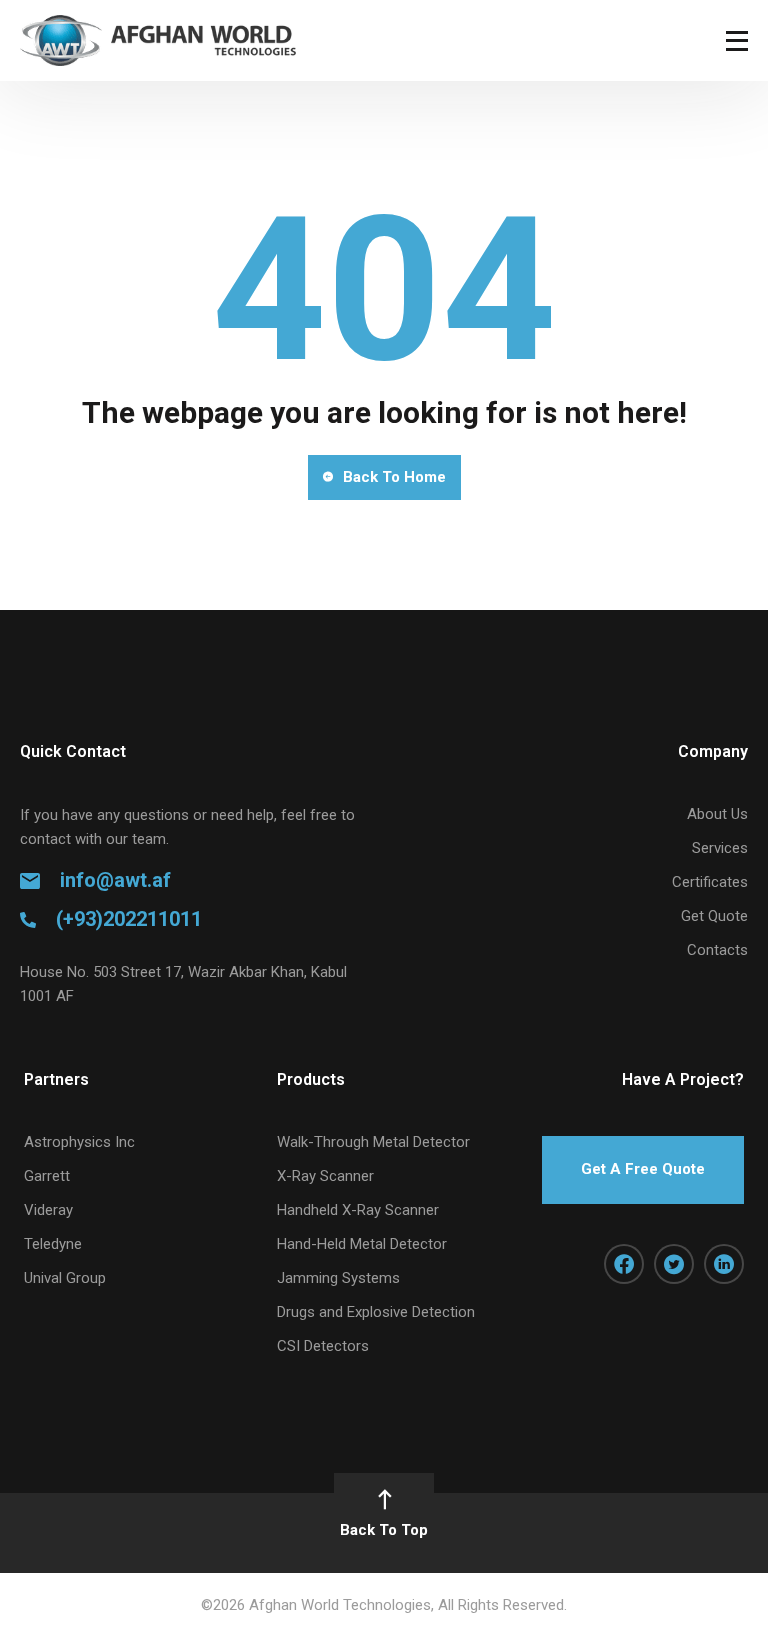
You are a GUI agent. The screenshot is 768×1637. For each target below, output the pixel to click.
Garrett (47, 1176)
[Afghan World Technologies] (158, 40)
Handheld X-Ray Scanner (358, 1210)
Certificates (710, 882)
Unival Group (65, 1278)
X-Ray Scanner (325, 1176)
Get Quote (714, 916)
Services (720, 848)
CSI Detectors (323, 1346)
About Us (717, 814)
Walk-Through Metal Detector (373, 1142)
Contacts (717, 950)
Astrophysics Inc (79, 1142)
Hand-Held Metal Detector (362, 1244)
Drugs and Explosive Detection (376, 1312)
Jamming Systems (338, 1278)
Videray (48, 1210)
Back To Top (384, 1530)
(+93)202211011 (129, 919)
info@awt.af (115, 880)
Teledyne (53, 1244)
